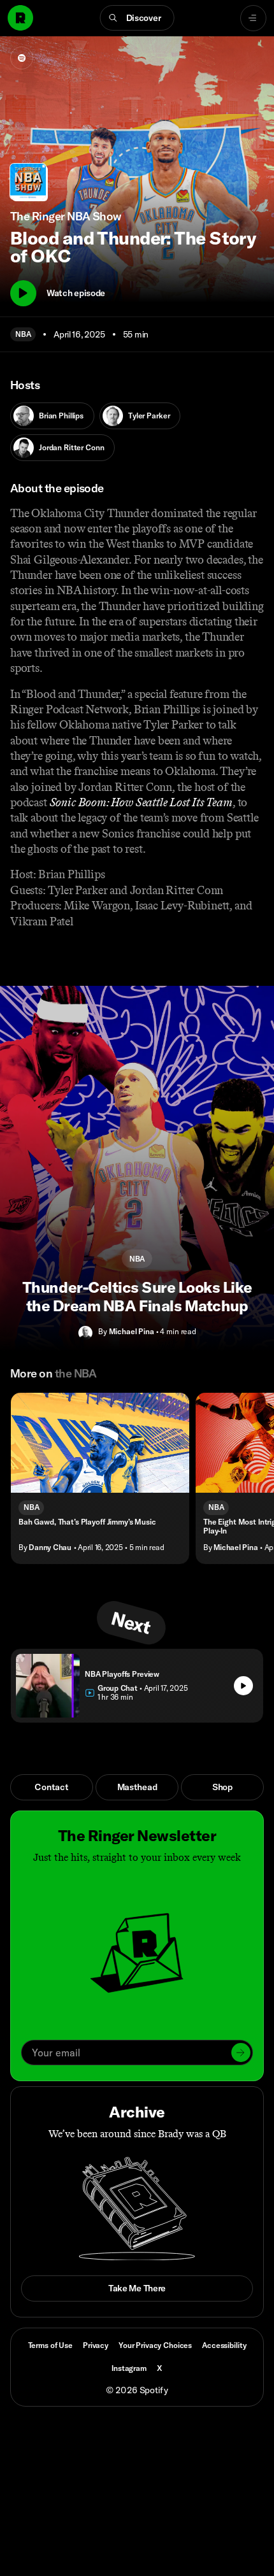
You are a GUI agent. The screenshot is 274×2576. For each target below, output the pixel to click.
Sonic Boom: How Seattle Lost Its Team (141, 802)
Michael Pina (132, 1331)
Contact (51, 1787)
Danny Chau (50, 1547)
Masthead (137, 1787)
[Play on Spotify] (22, 58)
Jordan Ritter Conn (71, 447)
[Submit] (241, 2053)
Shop (222, 1787)
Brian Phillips (61, 416)
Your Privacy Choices (155, 2345)
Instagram (129, 2368)
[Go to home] (20, 18)
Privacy (96, 2345)
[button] (137, 18)
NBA (23, 334)
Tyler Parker (149, 416)
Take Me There (137, 2288)
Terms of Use (50, 2345)
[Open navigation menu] (253, 18)
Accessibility (224, 2345)
